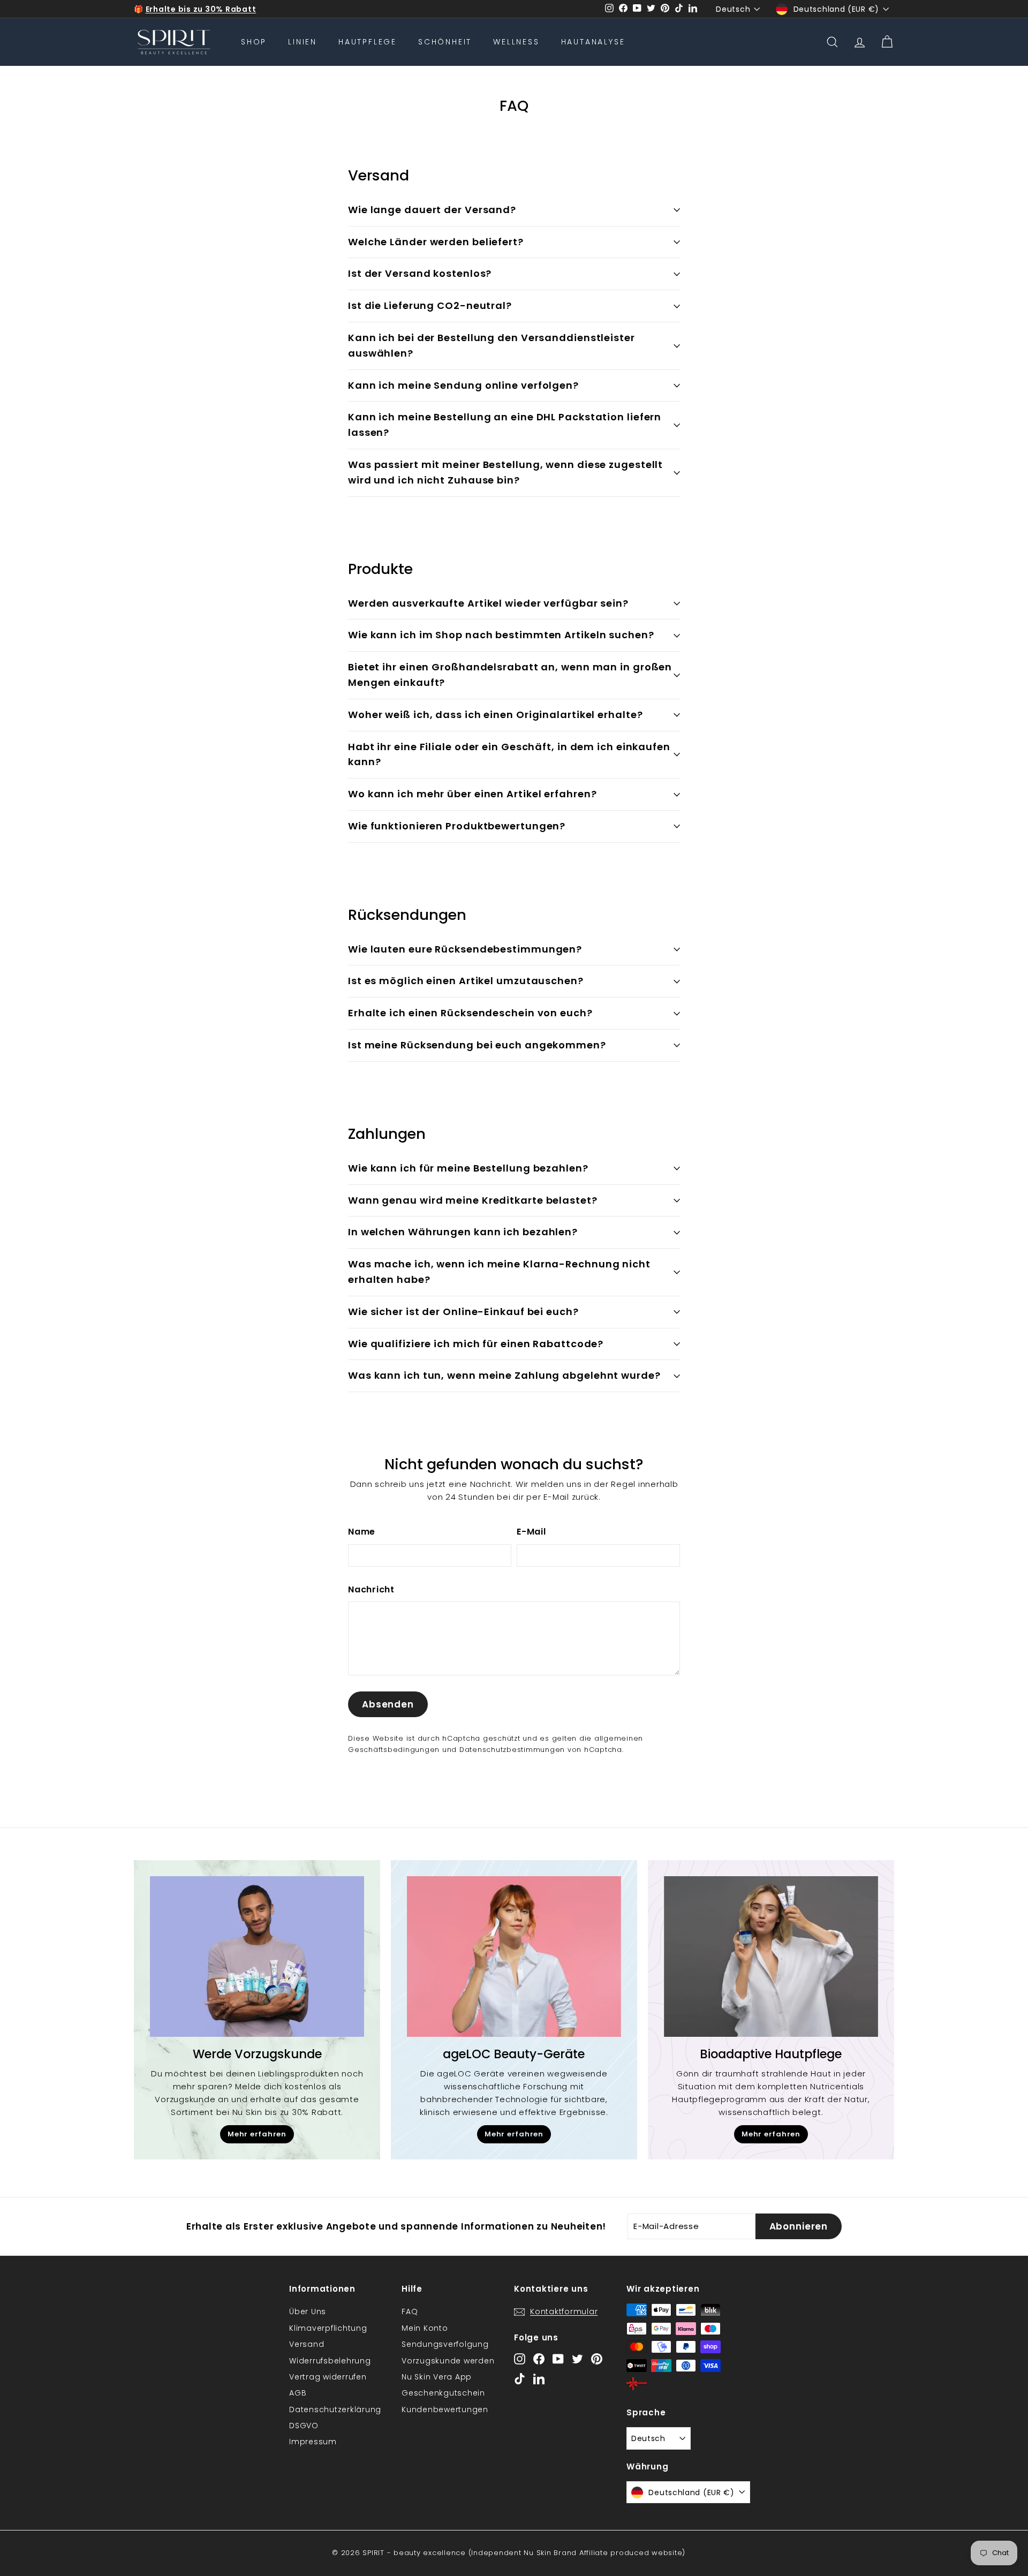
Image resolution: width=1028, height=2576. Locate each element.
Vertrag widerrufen (328, 2377)
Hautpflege (368, 42)
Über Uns (308, 2311)
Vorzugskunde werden (448, 2361)
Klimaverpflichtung (328, 2328)
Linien (303, 42)
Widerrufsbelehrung (330, 2361)
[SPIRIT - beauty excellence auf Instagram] (520, 2358)
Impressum (313, 2442)
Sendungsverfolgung (445, 2344)
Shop (254, 42)
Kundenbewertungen (445, 2409)
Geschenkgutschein (443, 2393)
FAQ (410, 2311)
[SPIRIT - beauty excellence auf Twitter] (577, 2358)
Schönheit (445, 42)
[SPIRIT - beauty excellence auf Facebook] (539, 2358)
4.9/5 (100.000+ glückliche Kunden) (222, 9)
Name (362, 1532)
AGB (298, 2393)
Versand (307, 2344)
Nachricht (371, 1589)
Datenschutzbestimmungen (512, 1750)
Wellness (516, 42)
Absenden (388, 1704)
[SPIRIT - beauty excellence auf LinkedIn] (539, 2379)
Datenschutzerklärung (335, 2409)
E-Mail (531, 1532)
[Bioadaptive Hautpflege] (771, 1956)
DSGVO (304, 2426)
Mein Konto (425, 2328)
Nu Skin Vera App (437, 2377)
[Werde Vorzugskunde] (257, 1956)
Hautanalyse (593, 42)
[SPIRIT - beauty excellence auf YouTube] (558, 2358)
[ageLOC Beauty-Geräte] (514, 1956)
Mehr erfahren (257, 2134)
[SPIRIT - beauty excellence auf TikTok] (520, 2379)
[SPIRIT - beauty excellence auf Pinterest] (597, 2358)
